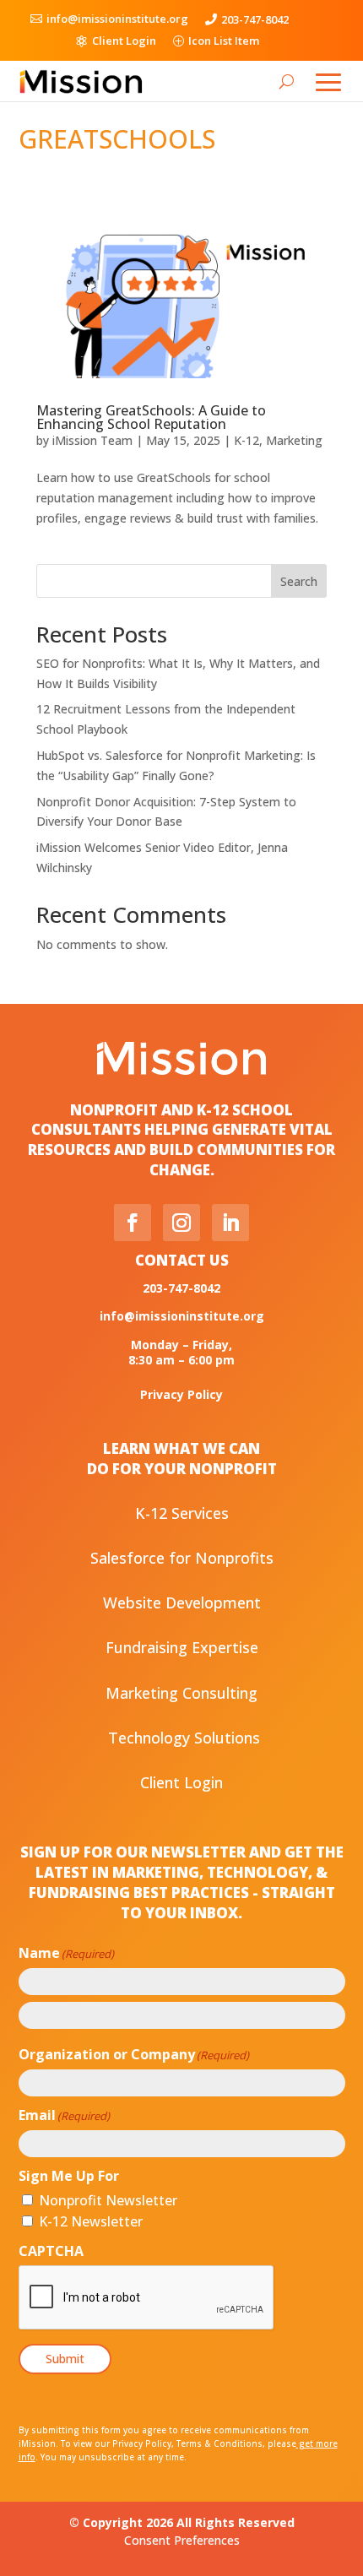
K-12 (247, 440)
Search (299, 581)
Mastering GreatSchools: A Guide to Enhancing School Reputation (151, 417)
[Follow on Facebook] (133, 1223)
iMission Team (92, 440)
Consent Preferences (182, 2540)
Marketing (294, 440)
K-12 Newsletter (91, 2221)
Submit (65, 2359)
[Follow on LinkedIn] (230, 1223)
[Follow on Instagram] (181, 1223)
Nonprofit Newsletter (108, 2200)
